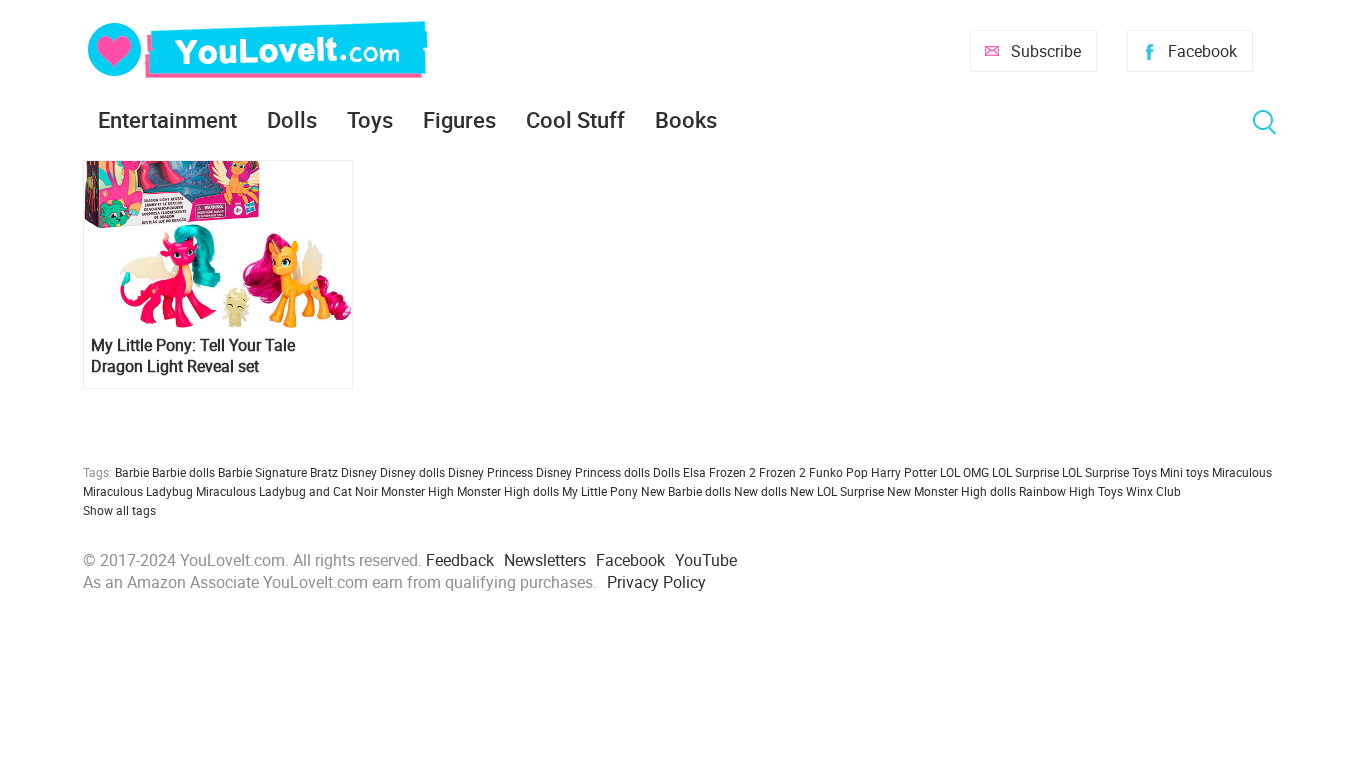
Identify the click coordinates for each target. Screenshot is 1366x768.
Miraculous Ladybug (138, 491)
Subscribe (1046, 51)
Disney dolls (412, 472)
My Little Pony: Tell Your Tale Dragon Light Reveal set (193, 356)
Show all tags (119, 510)
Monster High (417, 491)
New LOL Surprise (837, 491)
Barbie (132, 472)
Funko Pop (838, 472)
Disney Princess (490, 472)
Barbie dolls (183, 472)
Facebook (1202, 51)
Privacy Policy (656, 582)
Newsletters (545, 560)
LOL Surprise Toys (1109, 472)
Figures (459, 119)
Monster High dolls (508, 491)
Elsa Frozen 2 (719, 472)
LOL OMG (964, 472)
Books (686, 119)
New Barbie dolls (686, 491)
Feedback (460, 560)
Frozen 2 (782, 472)
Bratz (324, 472)
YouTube (706, 560)
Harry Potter (904, 472)
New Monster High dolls (951, 491)
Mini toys (1184, 472)
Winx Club (1153, 491)
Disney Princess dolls (593, 472)
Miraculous (1242, 472)
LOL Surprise (1025, 472)
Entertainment (167, 119)
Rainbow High (1057, 491)
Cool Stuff (575, 119)
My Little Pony (600, 491)
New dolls (760, 491)
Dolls (292, 119)
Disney (359, 472)
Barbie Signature (262, 472)
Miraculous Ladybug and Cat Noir (287, 491)
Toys (370, 119)
